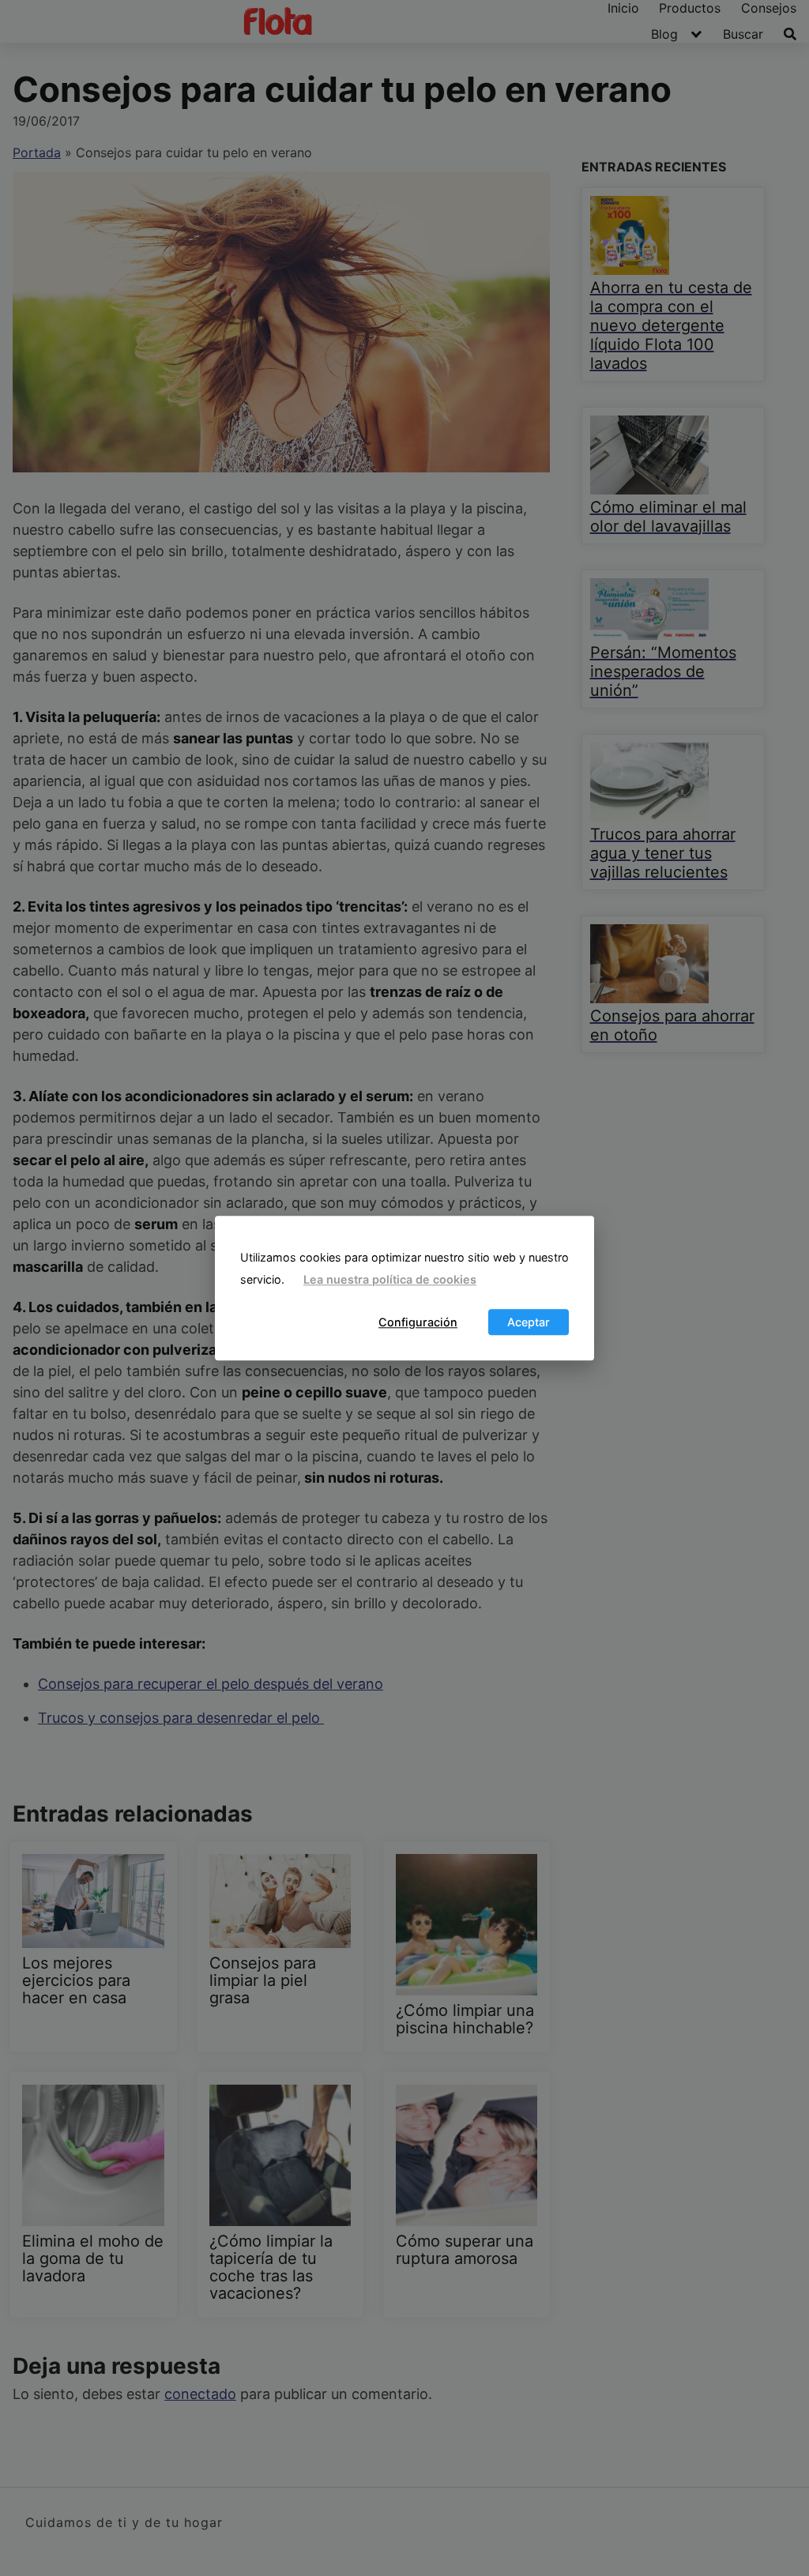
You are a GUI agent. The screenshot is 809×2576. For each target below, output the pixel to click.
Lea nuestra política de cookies (390, 1280)
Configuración (418, 1322)
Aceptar (529, 1322)
